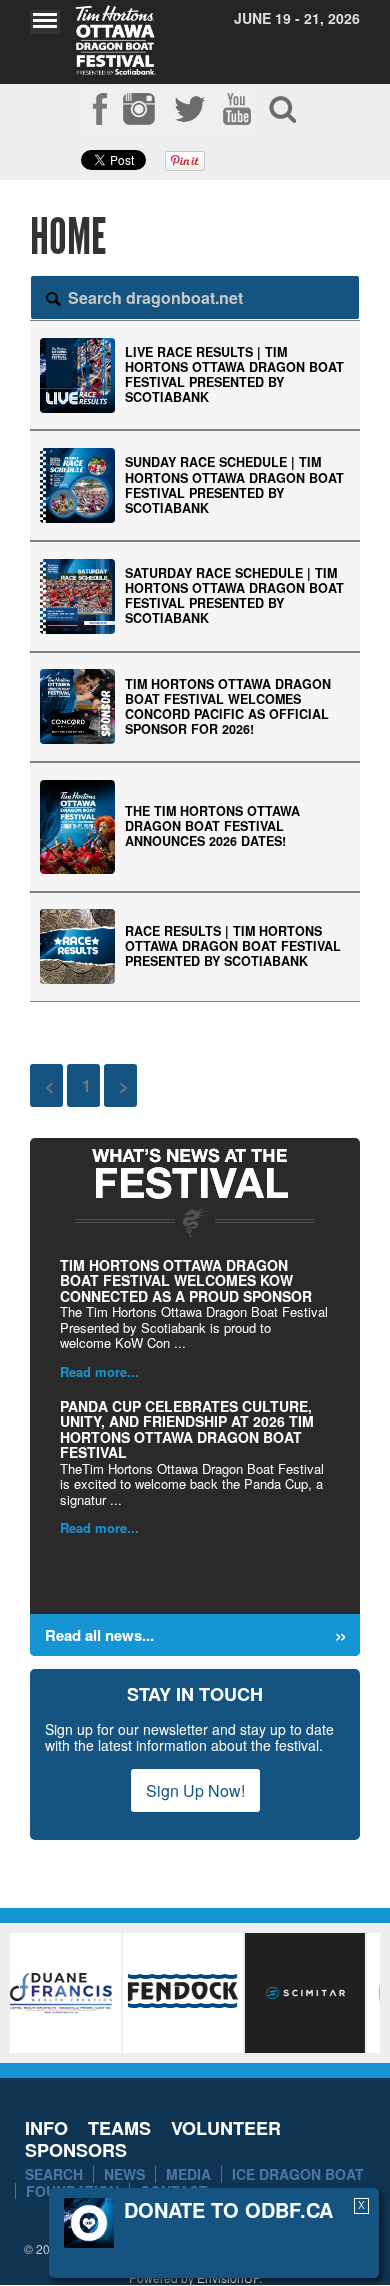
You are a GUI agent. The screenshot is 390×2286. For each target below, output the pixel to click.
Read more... (99, 1371)
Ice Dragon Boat (298, 2174)
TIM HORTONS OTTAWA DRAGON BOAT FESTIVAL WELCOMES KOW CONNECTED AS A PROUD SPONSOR (186, 1280)
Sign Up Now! (195, 1790)
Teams (119, 2128)
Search (54, 2174)
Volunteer (226, 2128)
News (124, 2174)
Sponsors (76, 2150)
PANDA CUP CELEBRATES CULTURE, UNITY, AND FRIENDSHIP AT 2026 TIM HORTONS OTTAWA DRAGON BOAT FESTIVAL (187, 1429)
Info (46, 2128)
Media (188, 2174)
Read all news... (99, 1635)
